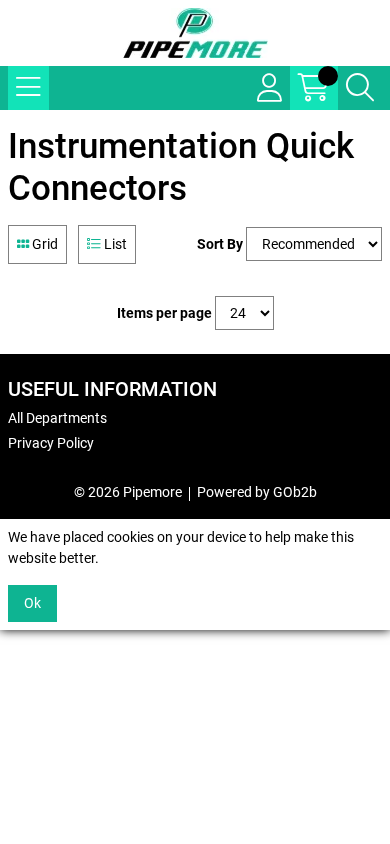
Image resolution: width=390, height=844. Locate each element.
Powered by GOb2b (257, 492)
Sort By (220, 244)
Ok (32, 603)
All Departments (57, 418)
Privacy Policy (51, 443)
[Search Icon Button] (360, 88)
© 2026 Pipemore (128, 492)
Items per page (164, 313)
